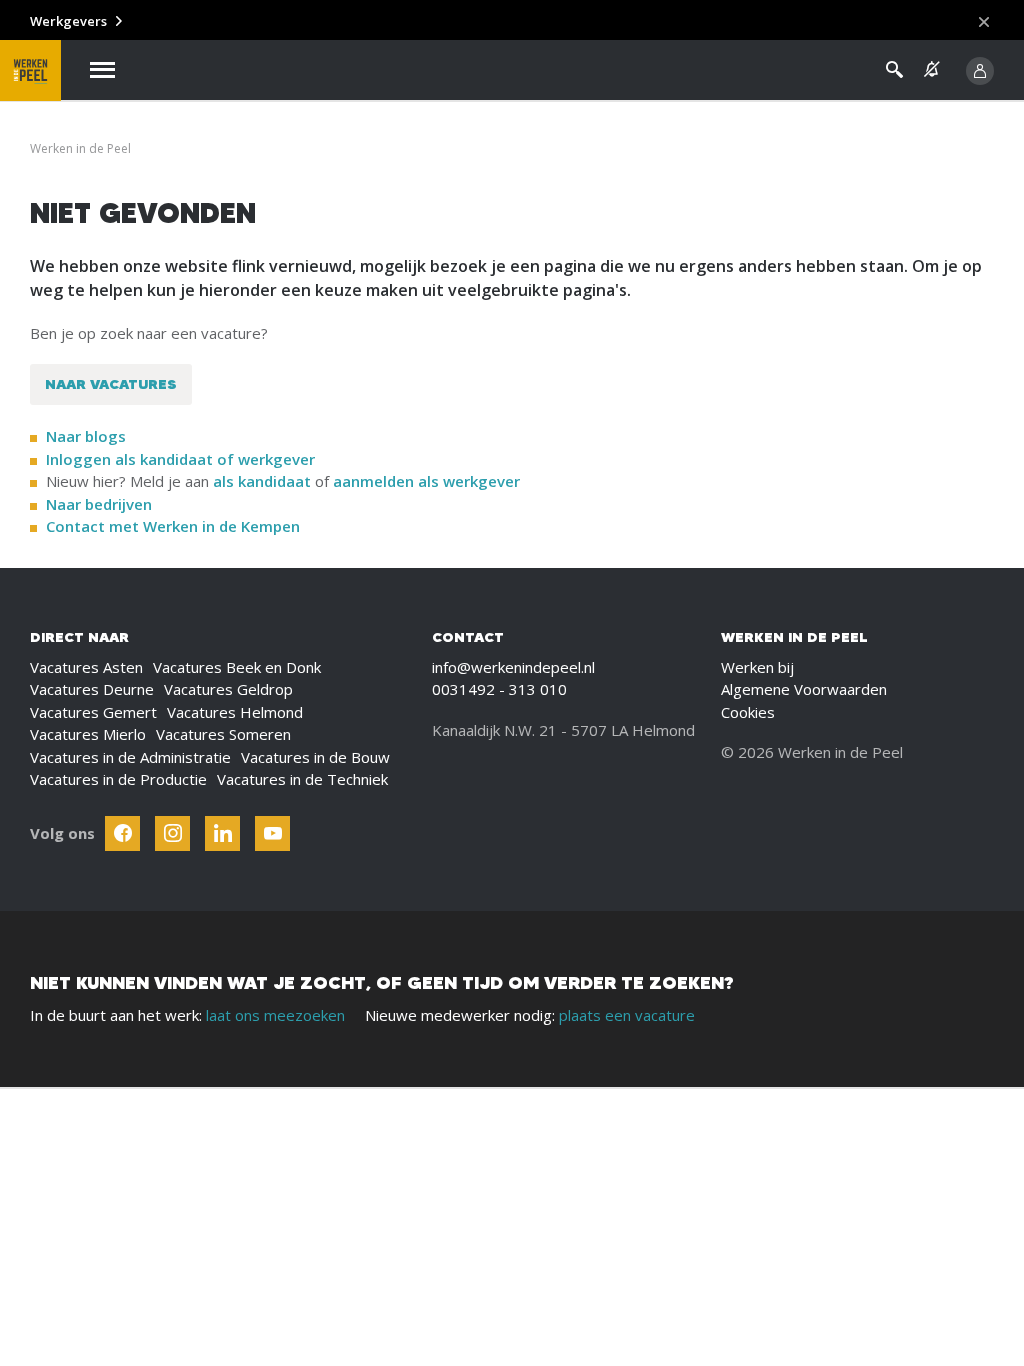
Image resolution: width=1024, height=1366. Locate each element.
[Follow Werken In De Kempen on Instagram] (172, 833)
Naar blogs (86, 436)
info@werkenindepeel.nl (513, 667)
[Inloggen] (980, 71)
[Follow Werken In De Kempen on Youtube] (272, 833)
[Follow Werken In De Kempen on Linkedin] (222, 833)
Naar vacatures (111, 384)
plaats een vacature (627, 1015)
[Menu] (102, 70)
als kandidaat (262, 481)
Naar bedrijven (101, 504)
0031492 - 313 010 (499, 689)
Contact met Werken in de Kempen (173, 526)
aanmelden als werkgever (426, 481)
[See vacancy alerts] (932, 69)
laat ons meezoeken (275, 1015)
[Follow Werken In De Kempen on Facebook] (122, 833)
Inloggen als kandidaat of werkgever (180, 459)
